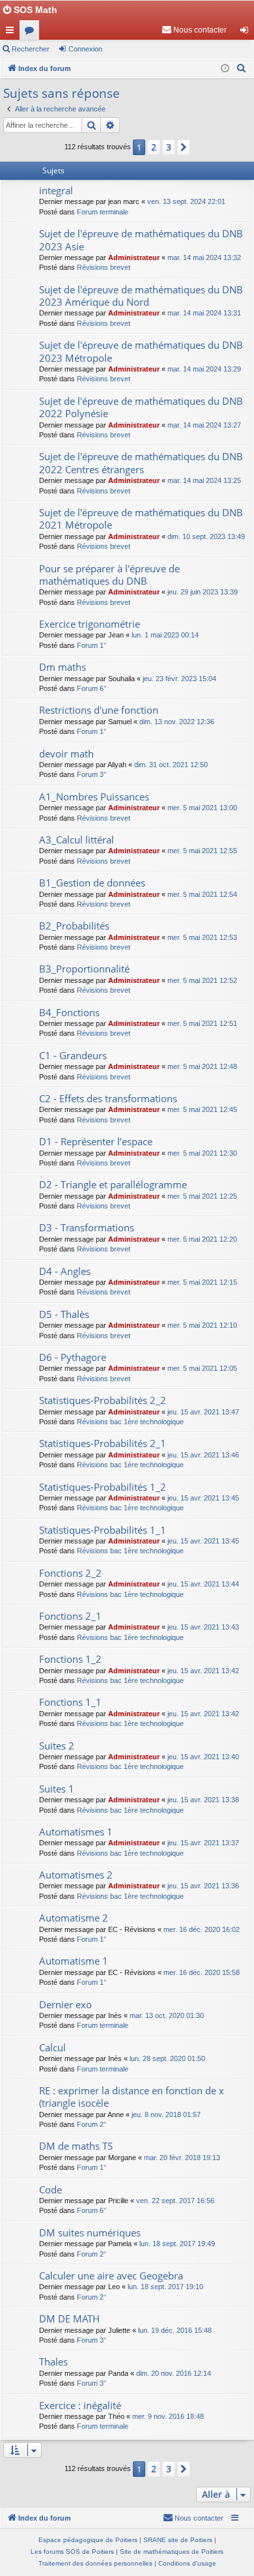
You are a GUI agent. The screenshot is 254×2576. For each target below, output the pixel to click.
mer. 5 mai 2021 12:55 (202, 851)
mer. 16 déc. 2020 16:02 (202, 1929)
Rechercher (31, 49)
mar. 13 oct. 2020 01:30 (167, 2015)
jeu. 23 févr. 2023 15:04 (179, 679)
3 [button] (169, 147)
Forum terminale (103, 212)
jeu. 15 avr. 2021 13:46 (203, 1455)
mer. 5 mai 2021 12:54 (202, 894)
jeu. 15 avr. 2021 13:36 (203, 1886)
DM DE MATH (69, 2319)
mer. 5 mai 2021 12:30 (202, 1153)
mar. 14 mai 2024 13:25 (204, 480)
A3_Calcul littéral (77, 840)
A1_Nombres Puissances (94, 797)
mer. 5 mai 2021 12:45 (202, 1109)
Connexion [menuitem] (247, 33)
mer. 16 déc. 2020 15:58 (202, 1972)
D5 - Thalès (64, 1314)
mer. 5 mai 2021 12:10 (202, 1325)
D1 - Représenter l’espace (96, 1141)
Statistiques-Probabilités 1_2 (103, 1487)
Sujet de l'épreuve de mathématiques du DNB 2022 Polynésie (141, 407)
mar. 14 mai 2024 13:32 (204, 257)
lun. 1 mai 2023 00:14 (165, 635)
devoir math (66, 754)
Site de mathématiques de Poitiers (172, 2552)
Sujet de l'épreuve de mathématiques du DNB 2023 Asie (141, 240)
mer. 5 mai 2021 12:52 (202, 980)
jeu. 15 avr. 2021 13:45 (203, 1498)
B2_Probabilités (74, 926)
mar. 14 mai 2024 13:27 (204, 425)
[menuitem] (194, 30)
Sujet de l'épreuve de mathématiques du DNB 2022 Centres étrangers (141, 462)
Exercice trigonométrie (90, 624)
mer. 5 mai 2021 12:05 (202, 1368)
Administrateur (134, 257)
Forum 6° (92, 688)
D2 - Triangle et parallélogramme (113, 1184)
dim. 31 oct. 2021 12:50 (171, 765)
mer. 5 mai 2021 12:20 (202, 1239)
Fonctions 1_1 (70, 1702)
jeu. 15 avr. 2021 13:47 (203, 1412)
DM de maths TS (76, 2146)
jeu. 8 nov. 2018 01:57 (166, 2115)
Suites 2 (57, 1746)
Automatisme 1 (74, 1961)
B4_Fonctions (69, 1012)
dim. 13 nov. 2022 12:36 (177, 722)
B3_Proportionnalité (84, 969)
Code (50, 2189)
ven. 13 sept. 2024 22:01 (186, 201)
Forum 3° (92, 774)
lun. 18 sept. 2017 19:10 (165, 2287)
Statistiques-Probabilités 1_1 (103, 1530)
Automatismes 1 (76, 1832)
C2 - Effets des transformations (108, 1098)
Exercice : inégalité (80, 2405)
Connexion (85, 49)
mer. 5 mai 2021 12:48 (202, 1066)
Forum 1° (92, 645)
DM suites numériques (90, 2232)
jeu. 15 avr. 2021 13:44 (203, 1584)
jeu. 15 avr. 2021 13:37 (203, 1843)
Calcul (52, 2047)
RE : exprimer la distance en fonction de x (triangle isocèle (132, 2097)
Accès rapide (12, 33)
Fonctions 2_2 (70, 1573)
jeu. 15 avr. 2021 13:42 (203, 1671)
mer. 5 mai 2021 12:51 (202, 1023)
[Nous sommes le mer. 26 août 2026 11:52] (225, 69)
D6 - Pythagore (73, 1357)
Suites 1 (57, 1789)
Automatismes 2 (76, 1875)
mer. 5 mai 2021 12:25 (202, 1196)
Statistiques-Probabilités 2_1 (103, 1443)
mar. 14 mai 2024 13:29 (204, 369)
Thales (53, 2362)
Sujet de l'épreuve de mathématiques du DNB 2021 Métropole (141, 519)
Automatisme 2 (74, 1918)
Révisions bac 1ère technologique (130, 1422)
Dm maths (63, 667)
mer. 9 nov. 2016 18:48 (168, 2416)
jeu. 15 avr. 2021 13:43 (203, 1627)
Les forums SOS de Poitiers (72, 2552)
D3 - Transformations (87, 1227)
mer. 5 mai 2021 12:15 (202, 1282)
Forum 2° (92, 2124)
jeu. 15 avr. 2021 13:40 (203, 1757)
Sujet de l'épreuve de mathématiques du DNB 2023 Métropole (141, 351)
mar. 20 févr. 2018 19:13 (182, 2158)
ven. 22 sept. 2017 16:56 (175, 2201)
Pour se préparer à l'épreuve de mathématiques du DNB (109, 575)
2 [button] (154, 147)
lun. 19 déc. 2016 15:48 (175, 2330)
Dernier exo (65, 2004)
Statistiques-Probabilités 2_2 (103, 1400)
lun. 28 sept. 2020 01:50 (167, 2058)
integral (56, 190)
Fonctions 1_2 (70, 1659)
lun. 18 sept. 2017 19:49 (177, 2244)
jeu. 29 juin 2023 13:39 (203, 592)
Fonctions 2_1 (70, 1616)
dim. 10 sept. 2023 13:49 (206, 536)
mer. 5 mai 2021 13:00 (202, 808)
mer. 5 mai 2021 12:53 (202, 937)
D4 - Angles (65, 1271)
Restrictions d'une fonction (99, 710)
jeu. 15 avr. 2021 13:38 (203, 1800)
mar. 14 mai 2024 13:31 (204, 313)
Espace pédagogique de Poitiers (88, 2540)
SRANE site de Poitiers (178, 2540)
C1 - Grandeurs (73, 1055)
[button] (184, 147)
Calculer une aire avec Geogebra (111, 2276)
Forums (32, 33)
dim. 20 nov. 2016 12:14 (174, 2373)
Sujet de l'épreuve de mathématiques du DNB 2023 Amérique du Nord (141, 296)
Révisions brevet (104, 267)
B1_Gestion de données (92, 883)
